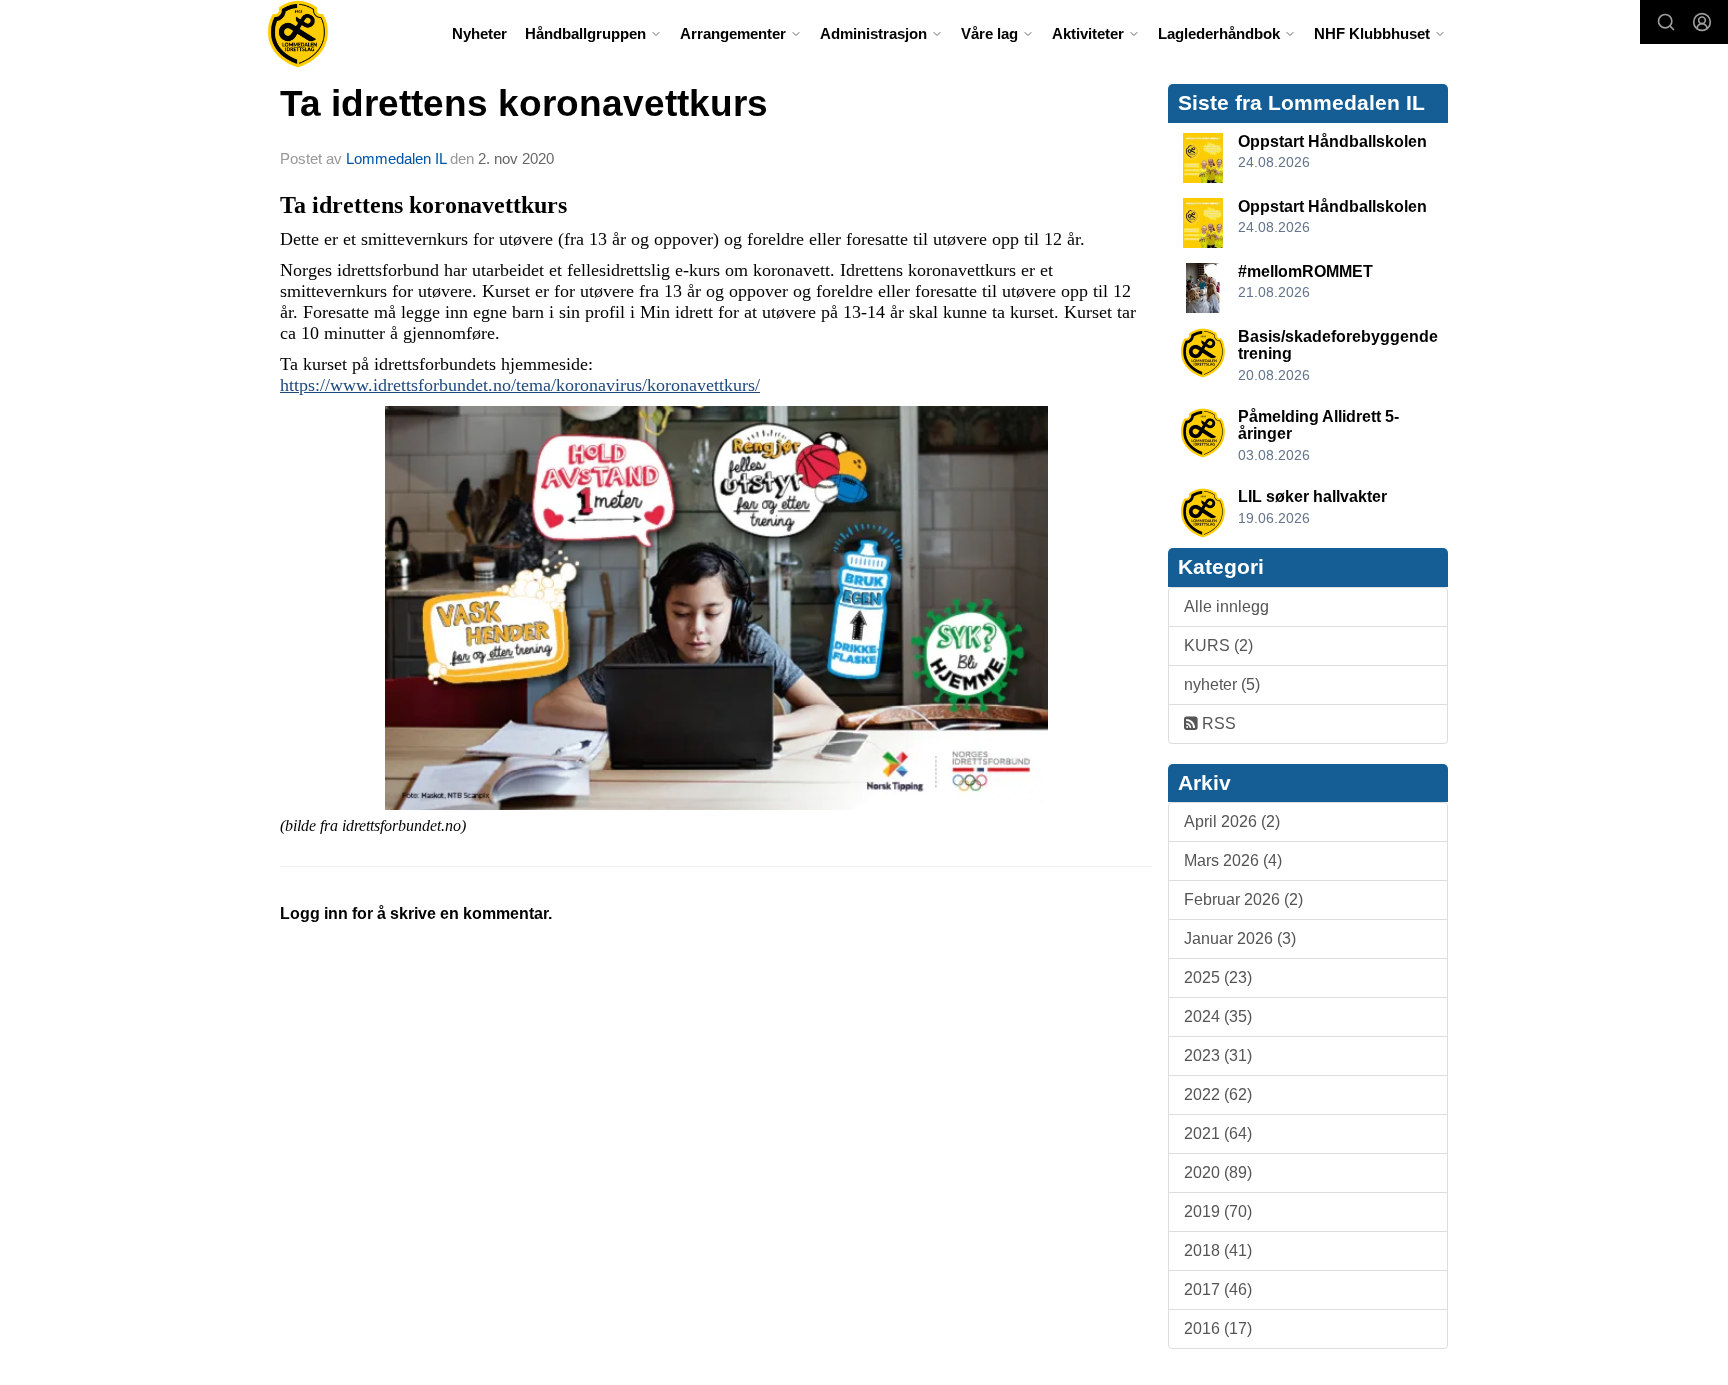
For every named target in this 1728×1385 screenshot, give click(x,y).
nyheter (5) (1222, 684)
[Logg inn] (1702, 22)
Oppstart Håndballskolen (1332, 141)
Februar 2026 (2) (1243, 899)
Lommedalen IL (396, 158)
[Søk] (1666, 22)
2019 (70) (1218, 1211)
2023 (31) (1218, 1055)
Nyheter (479, 33)
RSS (1217, 723)
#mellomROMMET (1305, 271)
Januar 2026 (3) (1240, 938)
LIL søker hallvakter (1312, 496)
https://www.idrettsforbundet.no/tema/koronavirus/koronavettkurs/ (520, 385)
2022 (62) (1218, 1094)
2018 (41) (1218, 1250)
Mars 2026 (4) (1233, 860)
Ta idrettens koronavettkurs (524, 103)
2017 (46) (1218, 1289)
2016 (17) (1218, 1328)
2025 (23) (1218, 977)
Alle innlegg (1226, 606)
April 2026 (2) (1232, 821)
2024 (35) (1218, 1016)
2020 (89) (1218, 1172)
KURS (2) (1218, 645)
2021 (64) (1218, 1133)
